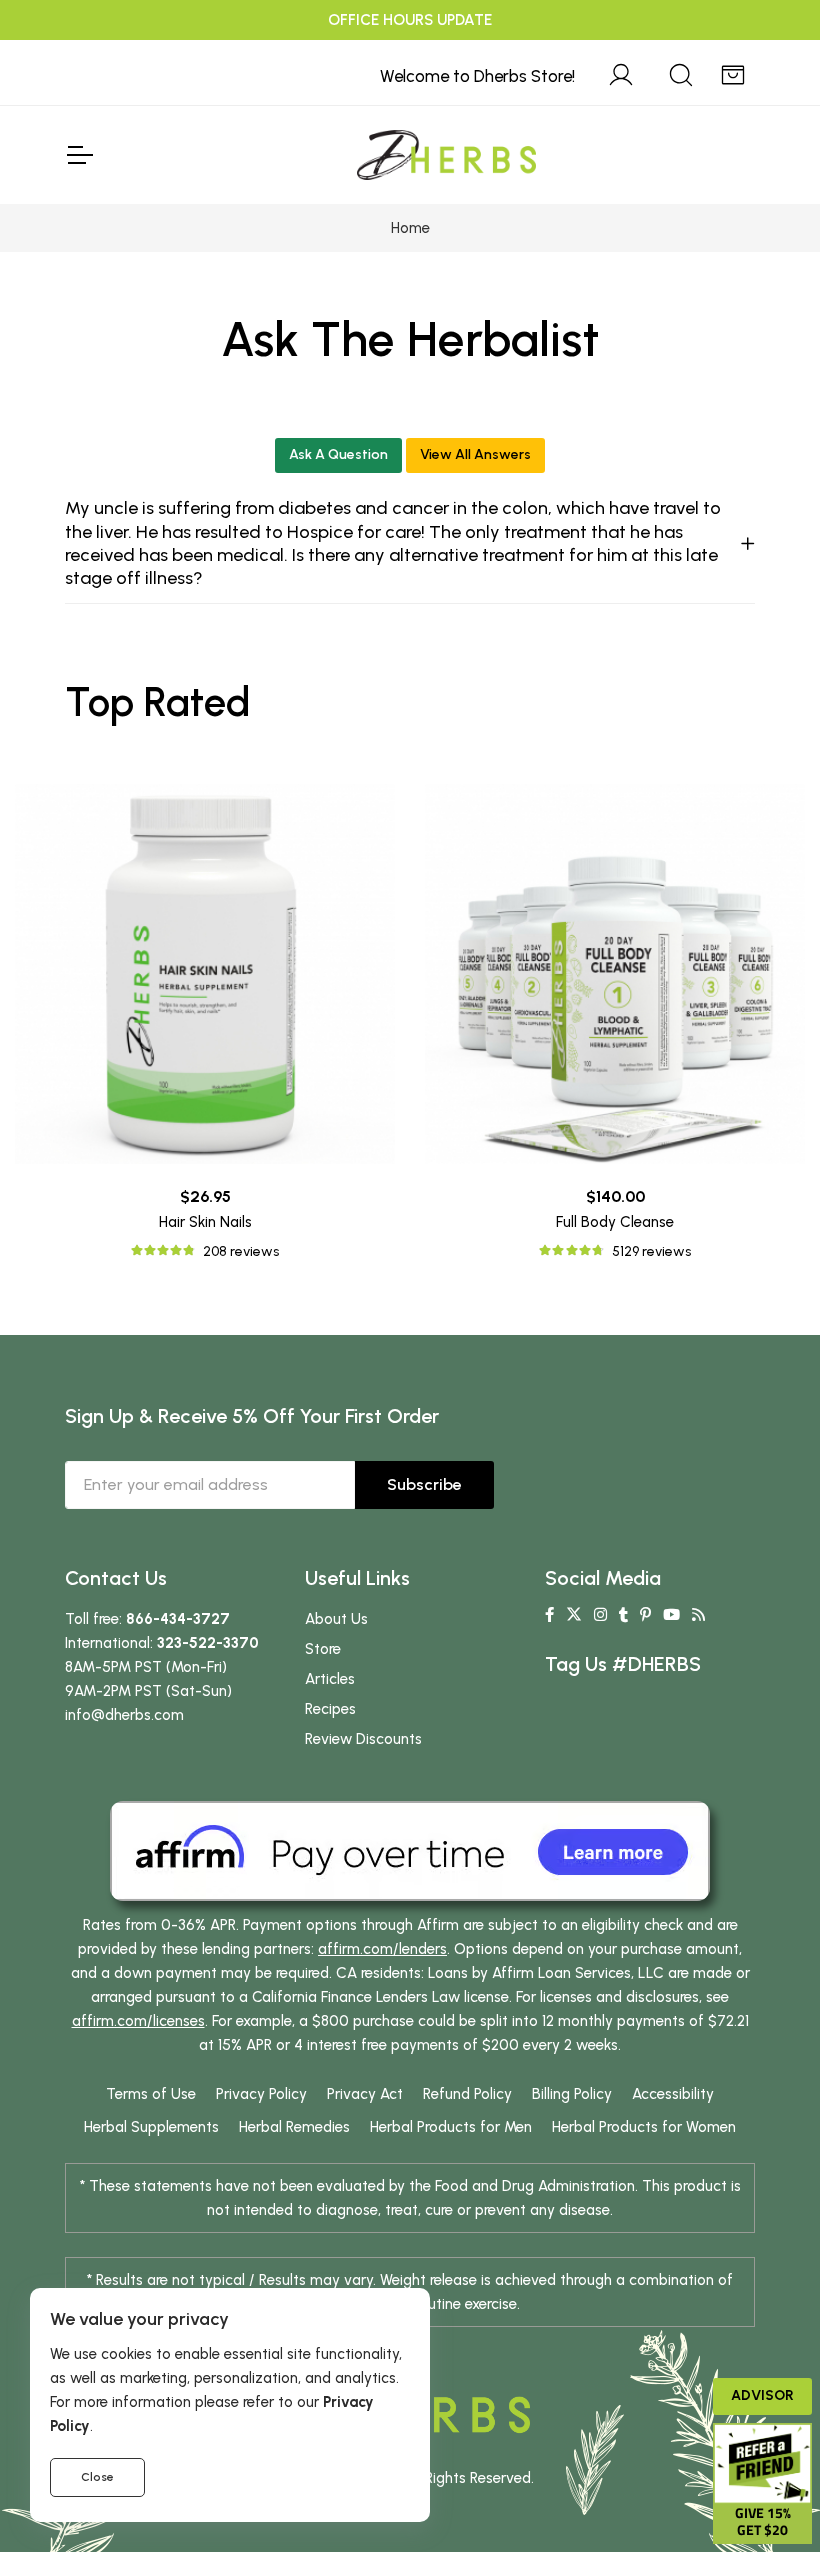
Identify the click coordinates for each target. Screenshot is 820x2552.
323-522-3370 (208, 1643)
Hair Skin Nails (205, 1222)
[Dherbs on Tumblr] (623, 1615)
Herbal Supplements (151, 2127)
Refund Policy (467, 2094)
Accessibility (673, 2094)
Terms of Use (151, 2094)
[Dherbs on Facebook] (549, 1615)
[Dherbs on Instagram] (600, 1615)
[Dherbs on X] (574, 1615)
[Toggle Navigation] (79, 155)
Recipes (330, 1709)
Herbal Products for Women (644, 2127)
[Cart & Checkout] (733, 72)
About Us (336, 1619)
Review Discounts (363, 1739)
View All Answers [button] (475, 454)
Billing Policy (572, 2094)
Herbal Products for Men (451, 2127)
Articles (330, 1679)
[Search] (681, 72)
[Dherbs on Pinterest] (645, 1615)
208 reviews (241, 1251)
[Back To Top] (764, 56)
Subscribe (424, 1484)
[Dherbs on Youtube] (671, 1615)
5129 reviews (651, 1251)
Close (97, 2477)
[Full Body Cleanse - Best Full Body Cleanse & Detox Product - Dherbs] (615, 974)
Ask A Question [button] (338, 454)
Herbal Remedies (294, 2127)
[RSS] (698, 1615)
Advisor (762, 2395)
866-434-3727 (178, 1619)
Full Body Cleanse (615, 1222)
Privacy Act (365, 2094)
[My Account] (621, 72)
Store (323, 1649)
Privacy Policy (261, 2094)
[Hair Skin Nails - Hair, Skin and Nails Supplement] (205, 974)
